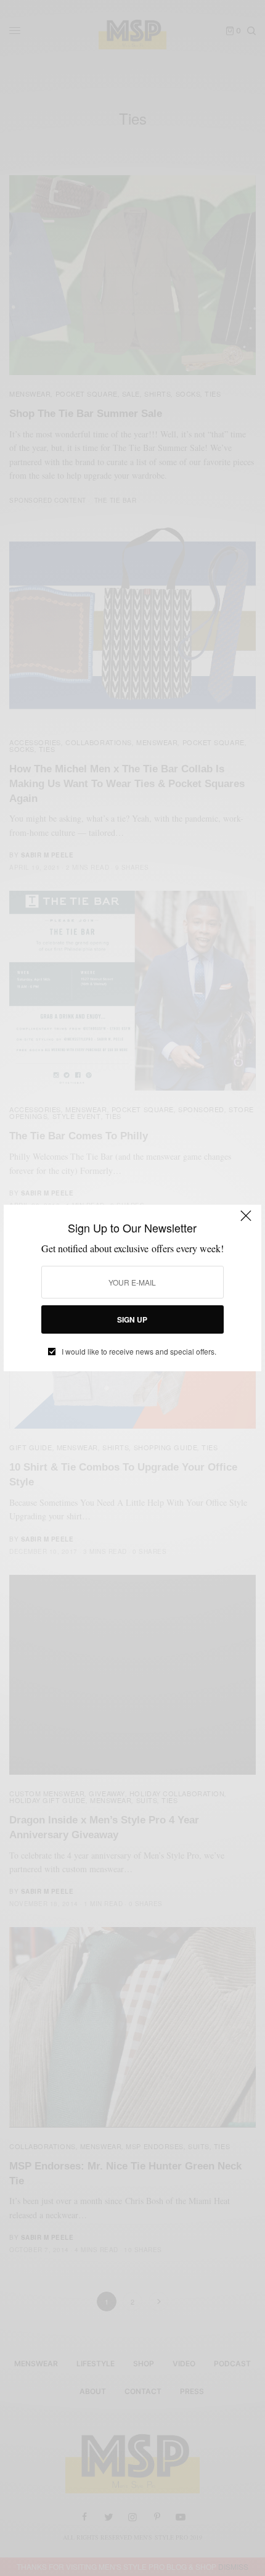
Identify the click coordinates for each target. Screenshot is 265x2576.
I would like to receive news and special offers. (139, 1352)
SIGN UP (132, 1319)
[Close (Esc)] (246, 1221)
